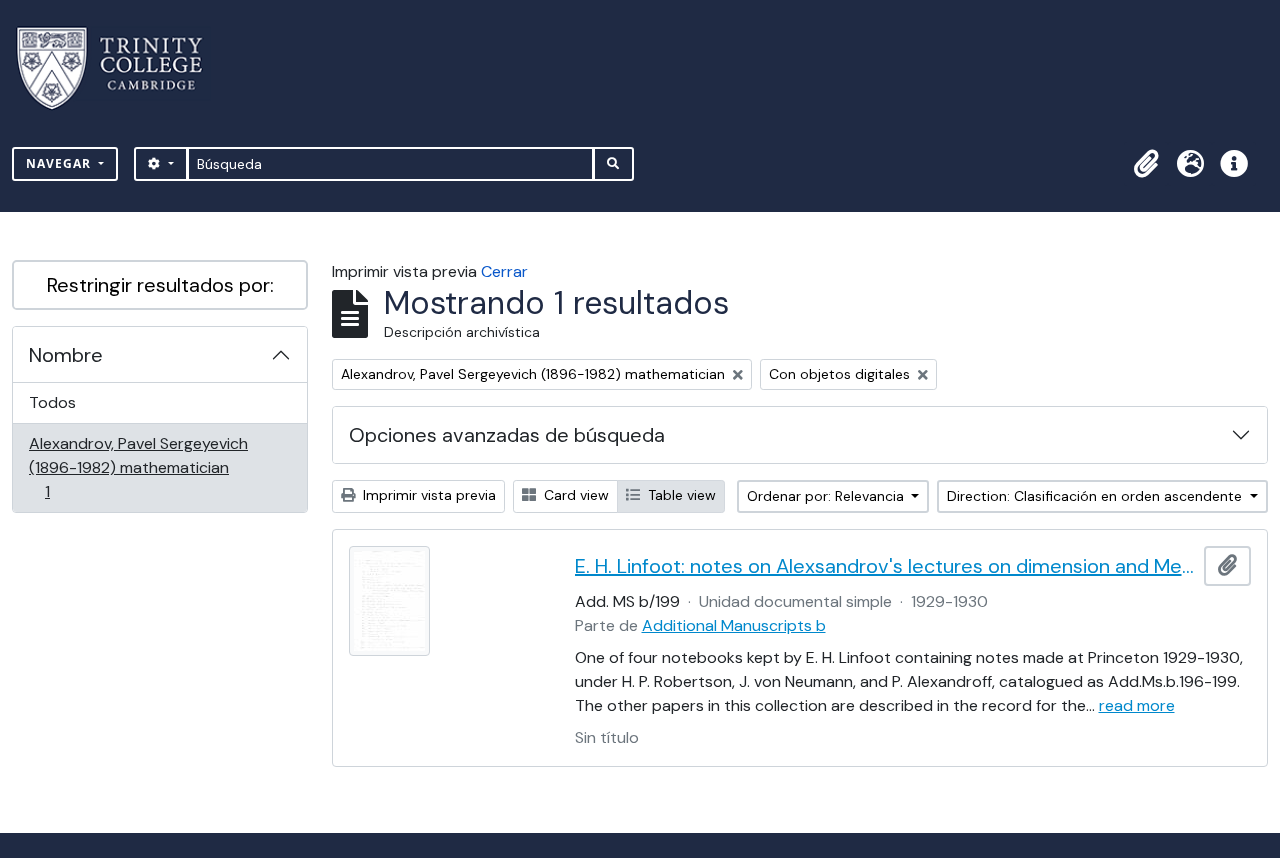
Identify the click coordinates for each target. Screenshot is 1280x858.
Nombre (66, 355)
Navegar (60, 163)
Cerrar (504, 271)
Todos (52, 402)
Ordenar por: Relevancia (827, 496)
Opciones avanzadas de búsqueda (507, 435)
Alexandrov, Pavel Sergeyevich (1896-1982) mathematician (138, 467)
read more (1137, 705)
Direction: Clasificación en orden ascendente (1096, 496)
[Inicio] (121, 68)
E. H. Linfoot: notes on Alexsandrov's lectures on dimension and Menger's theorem (886, 566)
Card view (574, 495)
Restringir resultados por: (160, 285)
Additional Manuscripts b (734, 625)
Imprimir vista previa (427, 495)
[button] (1146, 164)
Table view (680, 495)
